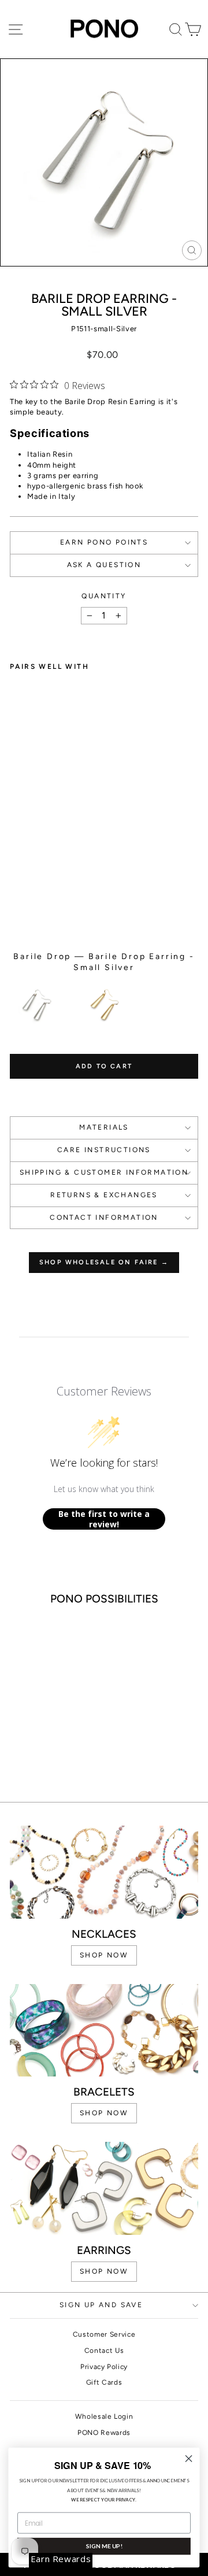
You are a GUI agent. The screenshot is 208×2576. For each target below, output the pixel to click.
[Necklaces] (104, 1872)
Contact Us (104, 2351)
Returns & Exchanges (104, 1195)
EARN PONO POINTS (104, 542)
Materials (104, 1127)
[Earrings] (104, 2188)
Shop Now (104, 2271)
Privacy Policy (104, 2367)
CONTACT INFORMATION (104, 1217)
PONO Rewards (104, 2433)
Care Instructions (104, 1150)
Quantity (104, 596)
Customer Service (104, 2334)
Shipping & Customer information (104, 1172)
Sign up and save (101, 2305)
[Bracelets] (104, 2031)
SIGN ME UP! (104, 2546)
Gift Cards (104, 2382)
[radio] (36, 1005)
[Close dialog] (189, 2459)
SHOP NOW (104, 1955)
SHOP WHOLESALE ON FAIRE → (104, 1262)
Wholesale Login (104, 2416)
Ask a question (104, 565)
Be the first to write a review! (104, 1519)
